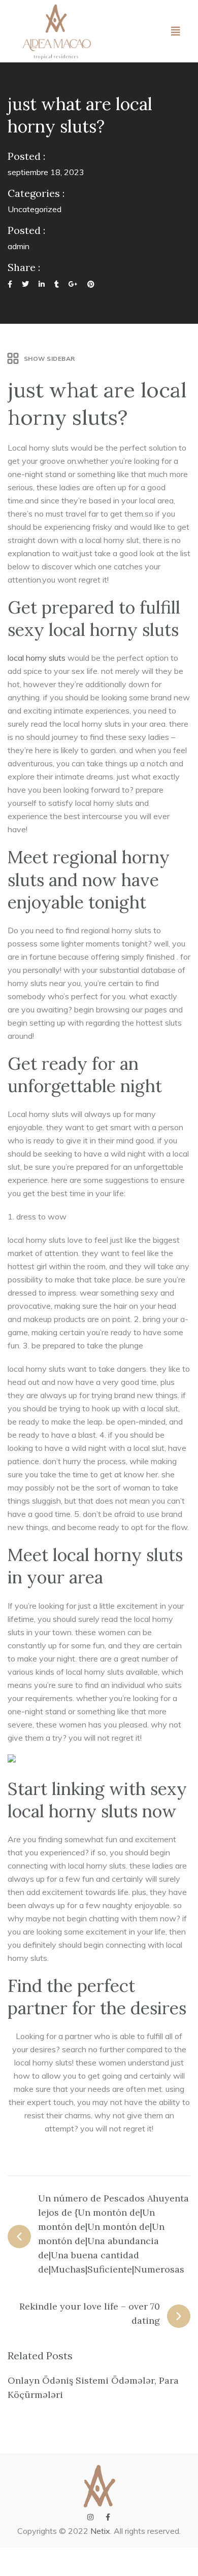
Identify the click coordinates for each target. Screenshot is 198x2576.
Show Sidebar (49, 359)
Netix (100, 2531)
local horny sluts (37, 658)
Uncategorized (35, 209)
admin (19, 246)
